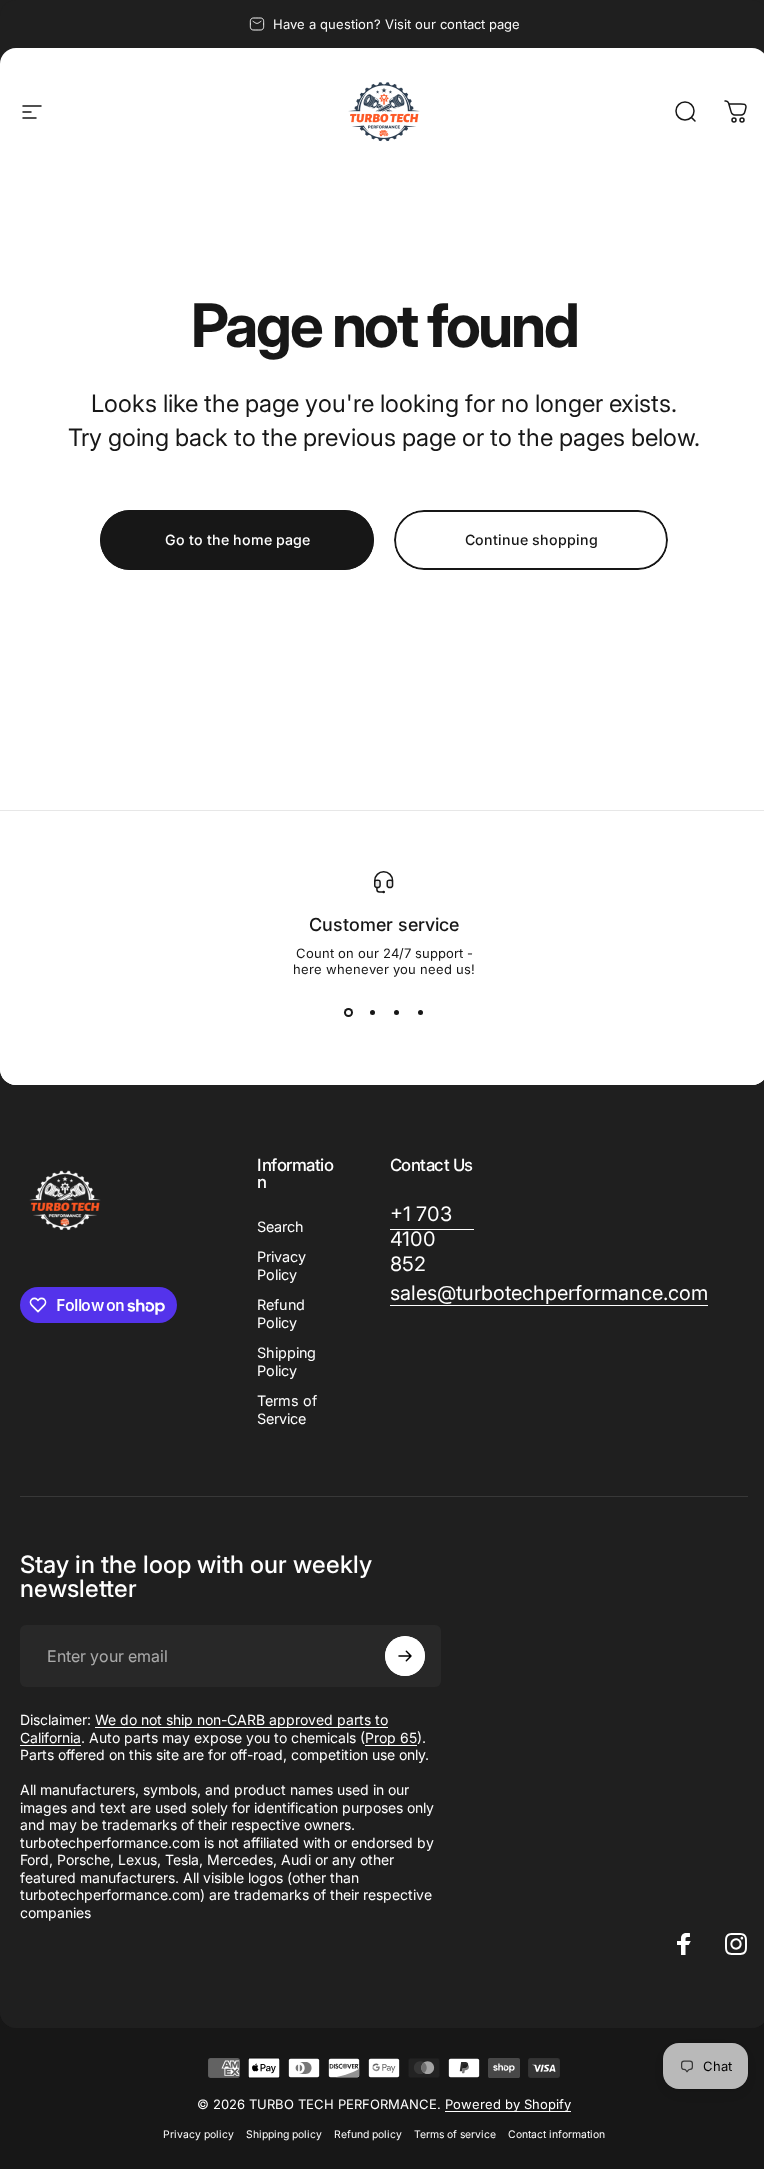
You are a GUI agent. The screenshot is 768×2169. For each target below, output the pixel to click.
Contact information (556, 2134)
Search (280, 1226)
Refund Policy (281, 1313)
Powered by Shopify (508, 2104)
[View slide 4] (420, 1013)
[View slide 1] (348, 1013)
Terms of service (455, 2134)
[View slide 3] (396, 1013)
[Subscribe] (405, 1656)
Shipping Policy (286, 1361)
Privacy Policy (281, 1265)
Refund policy (368, 2134)
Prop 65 (391, 1737)
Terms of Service (287, 1409)
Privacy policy (198, 2134)
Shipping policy (284, 2134)
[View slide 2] (372, 1013)
